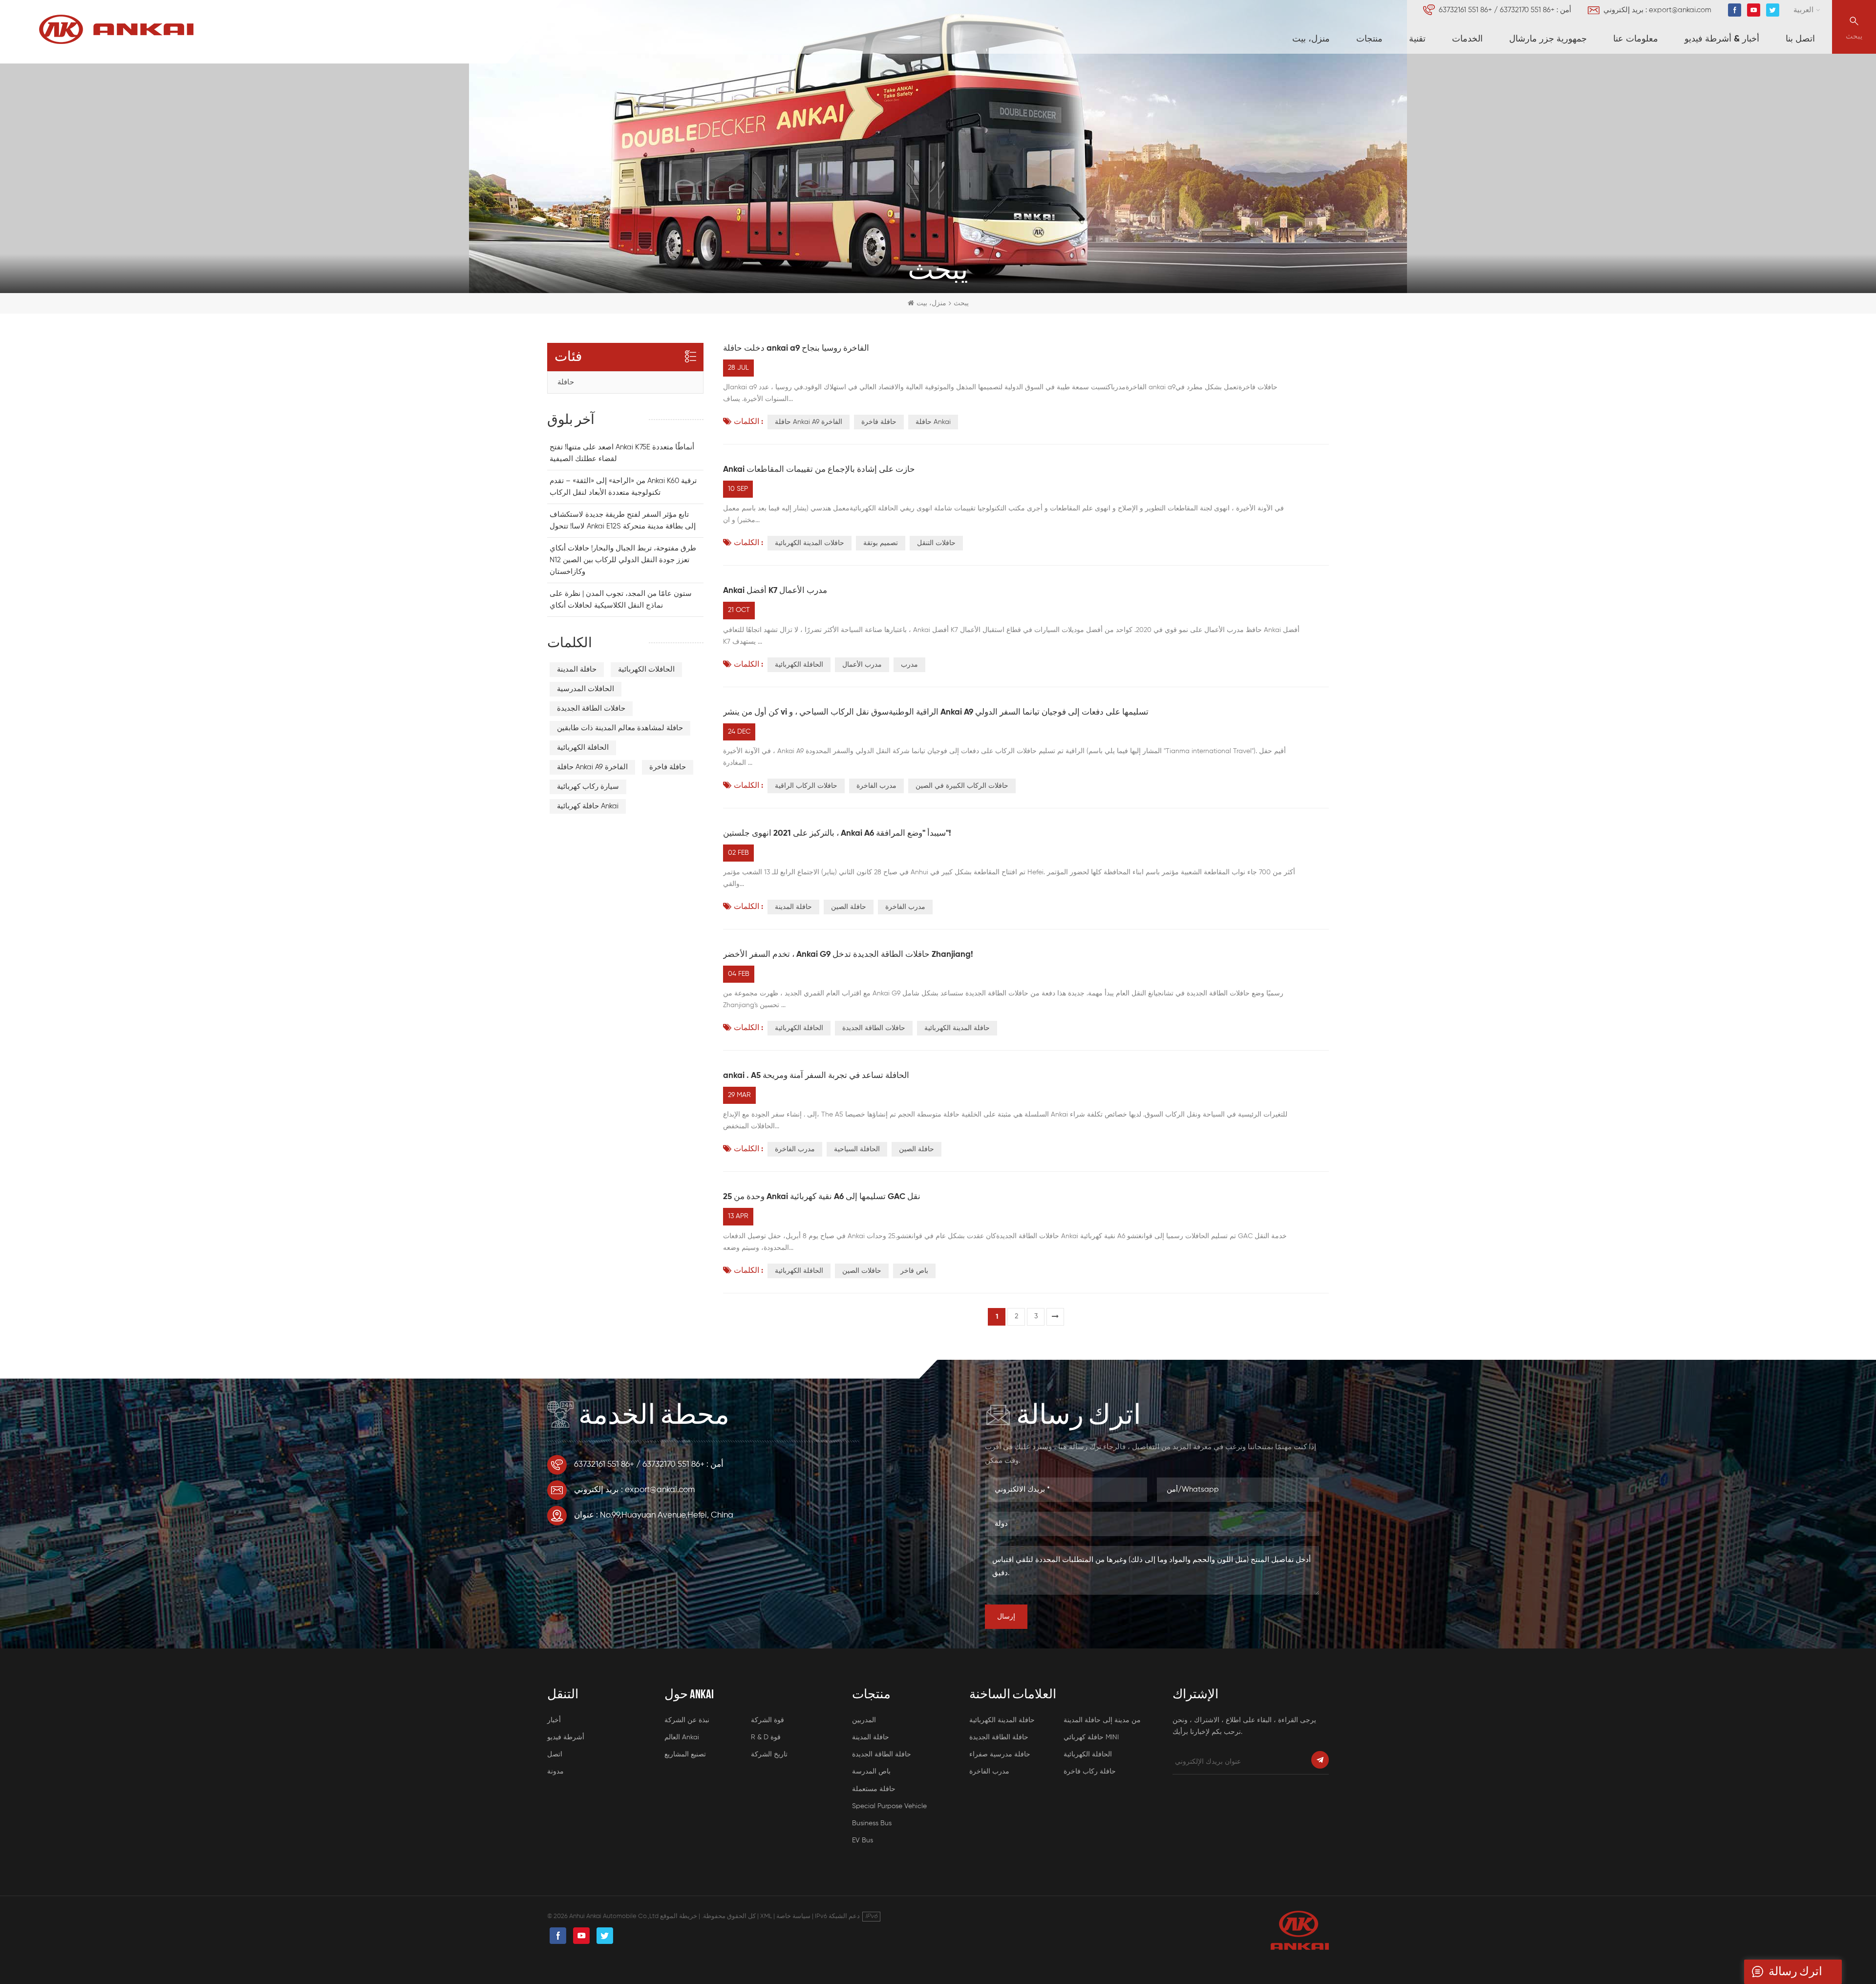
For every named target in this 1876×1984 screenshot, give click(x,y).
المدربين (864, 1720)
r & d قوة (766, 1737)
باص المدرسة (871, 1772)
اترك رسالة (1795, 1972)
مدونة (555, 1772)
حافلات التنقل (936, 543)
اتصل (555, 1754)
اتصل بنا (1800, 39)
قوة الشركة (767, 1720)
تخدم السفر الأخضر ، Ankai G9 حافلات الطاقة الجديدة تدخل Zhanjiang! (848, 955)
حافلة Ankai (933, 422)
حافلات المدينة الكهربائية (810, 543)
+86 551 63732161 (1465, 10)
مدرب (909, 665)
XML (766, 1916)
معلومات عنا (1636, 39)
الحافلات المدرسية (586, 689)
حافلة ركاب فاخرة (1090, 1772)
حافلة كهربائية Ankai (588, 806)
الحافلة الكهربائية (799, 665)
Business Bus (872, 1823)
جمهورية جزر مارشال (1548, 39)
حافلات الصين (862, 1271)
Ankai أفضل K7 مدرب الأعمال (775, 591)
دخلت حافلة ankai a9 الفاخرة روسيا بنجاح (796, 348)
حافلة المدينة (793, 907)
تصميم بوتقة (881, 543)
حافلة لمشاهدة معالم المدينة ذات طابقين (620, 728)
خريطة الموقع (679, 1916)
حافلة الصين (849, 907)
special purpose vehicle (889, 1806)
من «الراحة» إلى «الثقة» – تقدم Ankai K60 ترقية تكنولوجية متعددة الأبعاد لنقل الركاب (623, 487)
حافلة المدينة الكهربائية (957, 1028)
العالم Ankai (682, 1737)
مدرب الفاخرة (876, 786)
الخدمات (1467, 39)
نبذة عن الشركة (687, 1720)
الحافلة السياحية (857, 1149)
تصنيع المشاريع (685, 1754)
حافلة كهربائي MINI (1091, 1737)
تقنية (1417, 39)
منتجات (1369, 39)
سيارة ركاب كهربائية (588, 787)
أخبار (554, 1720)
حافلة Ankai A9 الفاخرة (809, 422)
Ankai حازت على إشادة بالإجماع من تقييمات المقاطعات (819, 470)
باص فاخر (914, 1271)
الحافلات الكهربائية (646, 669)
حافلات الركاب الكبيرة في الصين (962, 786)
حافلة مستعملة (874, 1789)
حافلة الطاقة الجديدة (882, 1754)
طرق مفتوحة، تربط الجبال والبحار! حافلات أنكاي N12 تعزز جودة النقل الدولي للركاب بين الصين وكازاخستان (623, 560)
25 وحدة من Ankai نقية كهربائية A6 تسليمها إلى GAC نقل (822, 1197)
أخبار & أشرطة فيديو (1722, 39)
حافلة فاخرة (879, 422)
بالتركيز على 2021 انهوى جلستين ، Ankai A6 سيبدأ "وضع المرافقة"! (837, 834)
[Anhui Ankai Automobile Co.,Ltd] (116, 29)
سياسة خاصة (793, 1916)
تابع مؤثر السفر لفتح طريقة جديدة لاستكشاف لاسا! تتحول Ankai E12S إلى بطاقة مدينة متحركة (623, 520)
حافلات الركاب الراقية (806, 786)
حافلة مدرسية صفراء (1000, 1754)
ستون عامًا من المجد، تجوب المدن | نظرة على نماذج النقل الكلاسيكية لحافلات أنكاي (621, 600)
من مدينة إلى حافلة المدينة (1102, 1720)
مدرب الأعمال (862, 665)
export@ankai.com (1680, 10)
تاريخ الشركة (769, 1754)
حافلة (566, 382)
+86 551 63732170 (1527, 10)
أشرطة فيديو (566, 1737)
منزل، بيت (1311, 39)
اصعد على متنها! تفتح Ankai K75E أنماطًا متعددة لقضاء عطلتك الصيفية (622, 453)
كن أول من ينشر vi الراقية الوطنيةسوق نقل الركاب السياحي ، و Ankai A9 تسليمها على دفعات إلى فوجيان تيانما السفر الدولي (936, 712)
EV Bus (863, 1840)
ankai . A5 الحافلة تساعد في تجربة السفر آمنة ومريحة (816, 1076)
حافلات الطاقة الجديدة (874, 1028)
